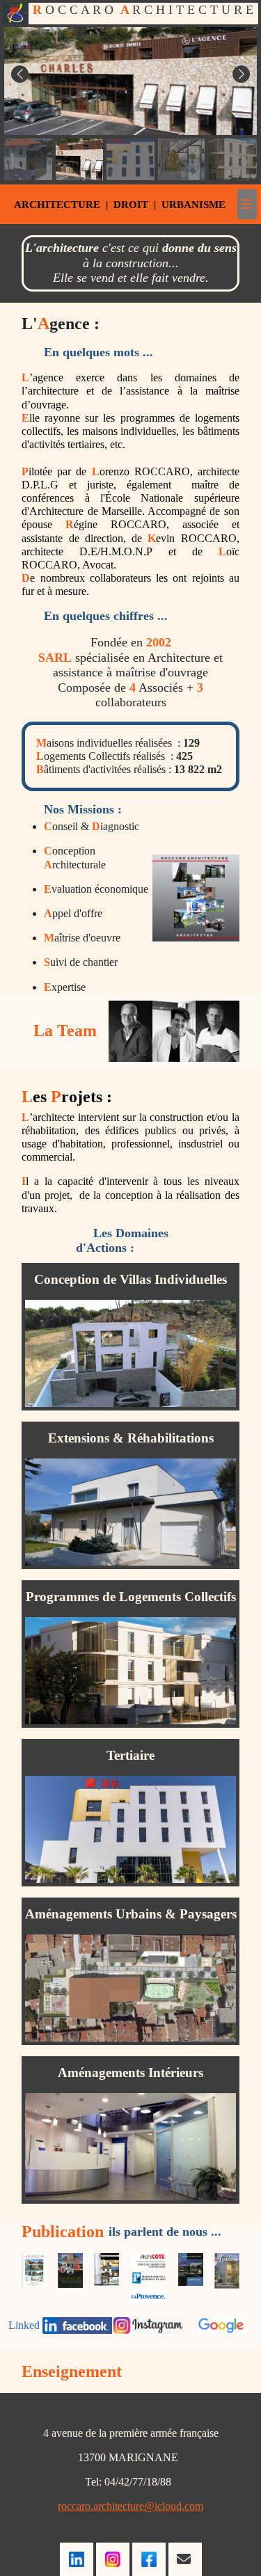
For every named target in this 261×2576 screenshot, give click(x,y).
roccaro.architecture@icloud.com (130, 2506)
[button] (20, 74)
